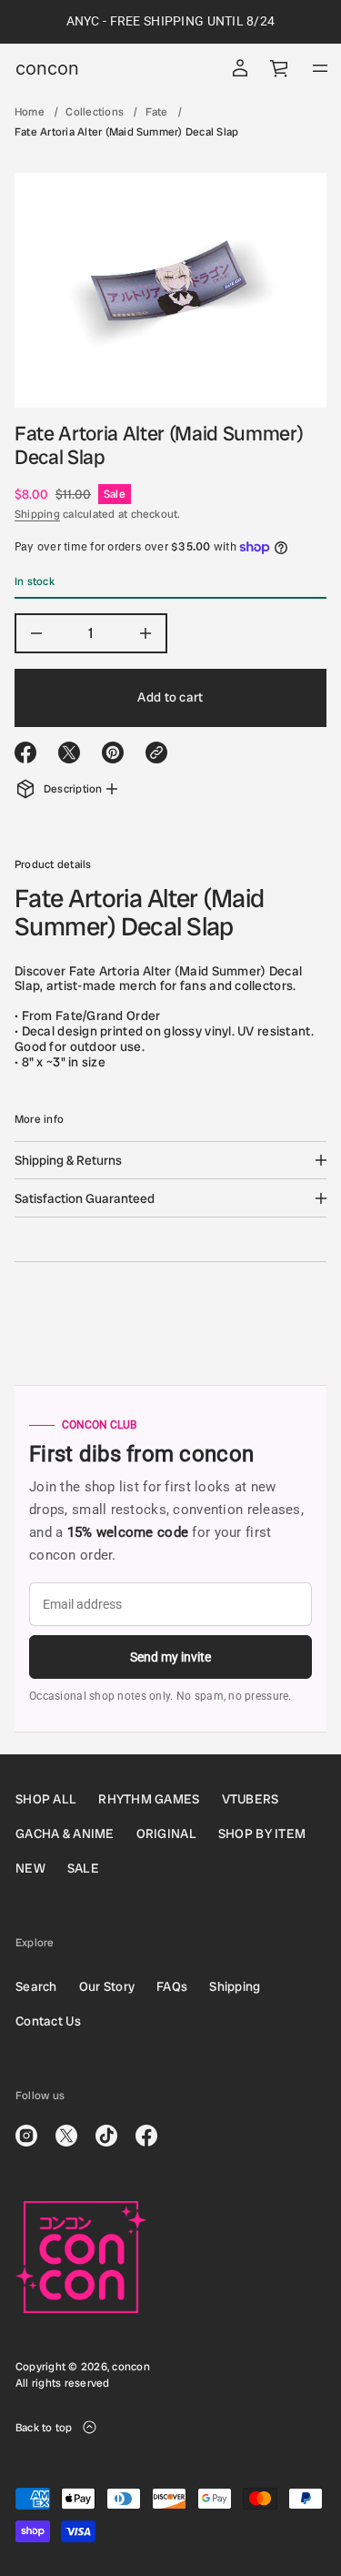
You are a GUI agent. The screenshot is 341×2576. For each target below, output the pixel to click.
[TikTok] (106, 2136)
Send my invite (170, 1657)
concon (47, 68)
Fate (157, 112)
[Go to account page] (240, 68)
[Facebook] (146, 2136)
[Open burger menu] (320, 68)
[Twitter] (66, 2136)
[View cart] (280, 68)
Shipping (37, 514)
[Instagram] (26, 2136)
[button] (280, 68)
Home (30, 112)
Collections (95, 112)
